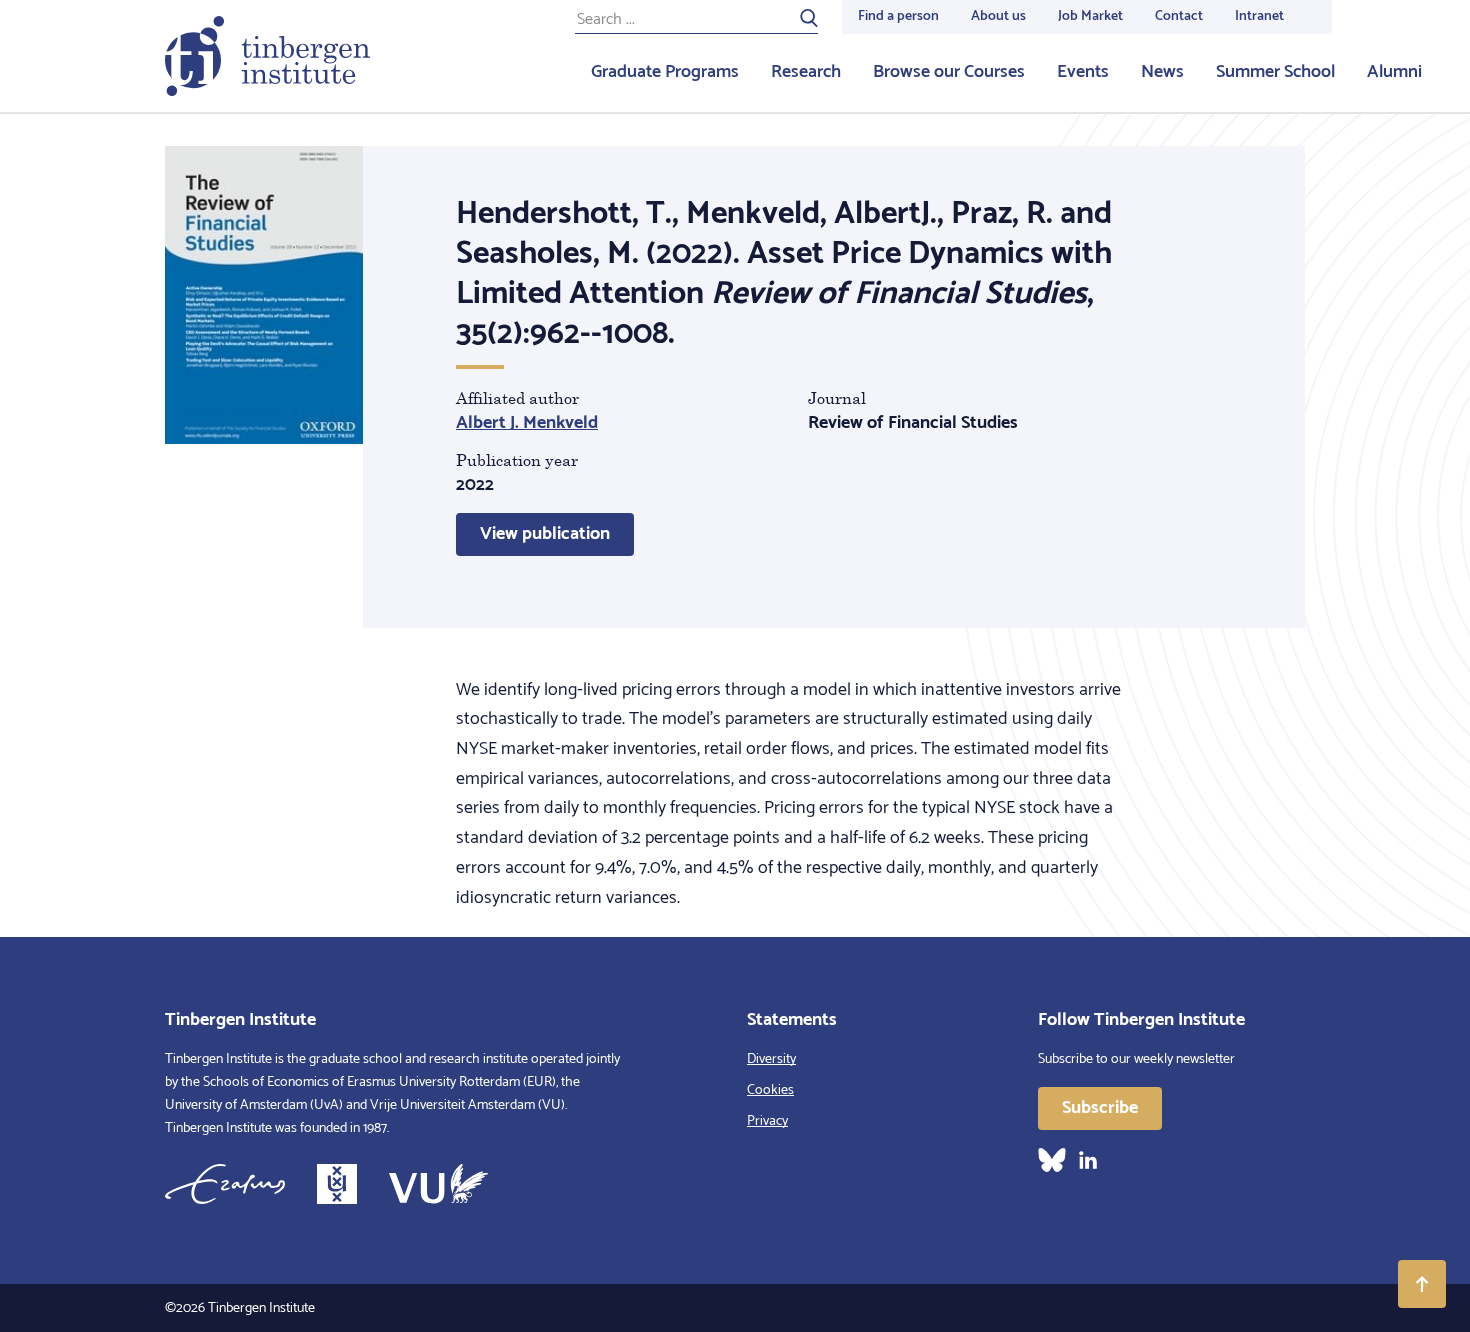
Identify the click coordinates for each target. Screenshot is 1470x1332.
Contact (1179, 16)
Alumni (1394, 72)
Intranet (1259, 16)
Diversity (771, 1059)
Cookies (770, 1090)
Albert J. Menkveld (527, 423)
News (1162, 72)
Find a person (898, 16)
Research (806, 72)
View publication (545, 534)
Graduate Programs (665, 72)
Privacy (767, 1121)
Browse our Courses (949, 72)
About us (998, 16)
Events (1083, 72)
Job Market (1090, 16)
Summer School (1275, 72)
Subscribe (1100, 1108)
